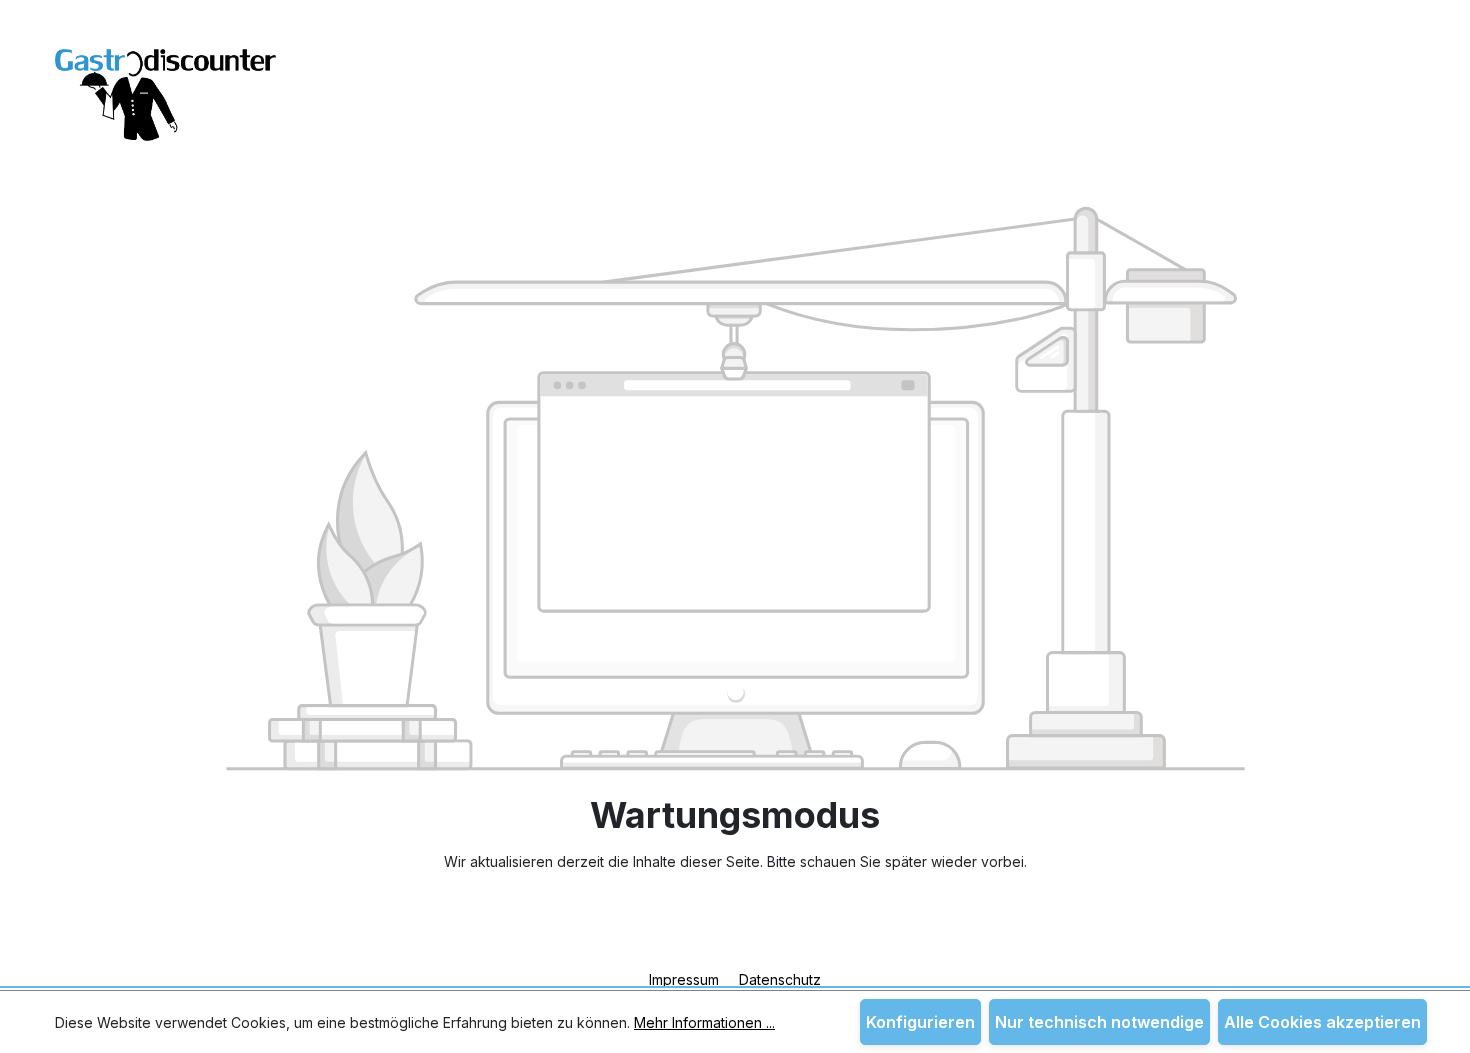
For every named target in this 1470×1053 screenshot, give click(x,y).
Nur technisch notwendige (1099, 1022)
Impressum (686, 979)
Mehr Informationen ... (704, 1022)
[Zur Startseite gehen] (165, 82)
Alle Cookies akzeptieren (1322, 1022)
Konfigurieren (920, 1022)
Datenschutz (780, 979)
